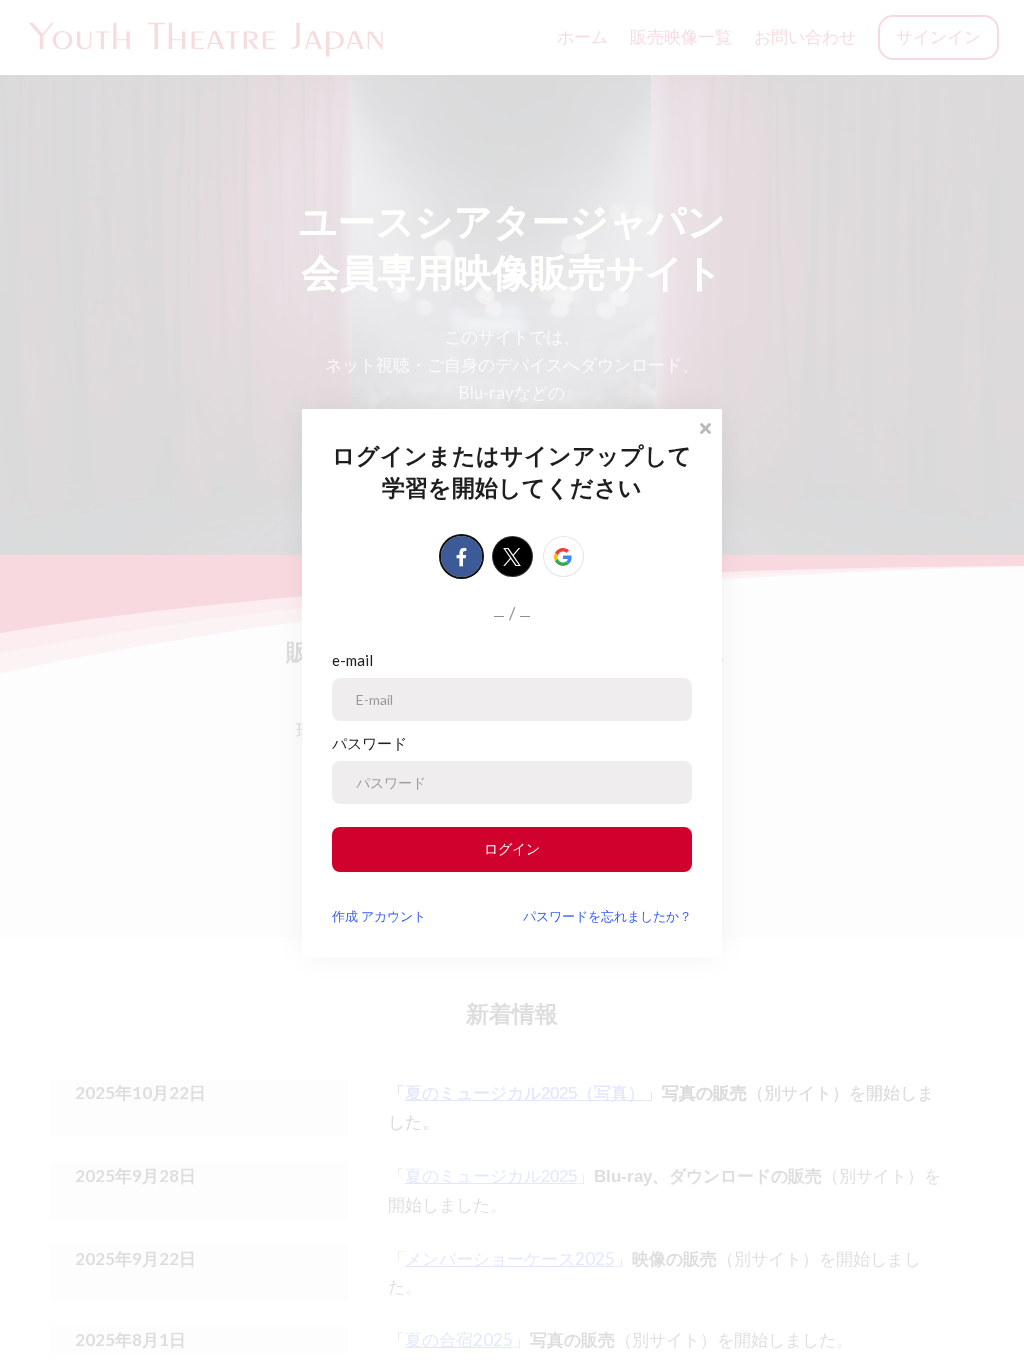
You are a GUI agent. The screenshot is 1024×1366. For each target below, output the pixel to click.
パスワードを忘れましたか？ (607, 916)
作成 (379, 916)
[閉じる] (705, 426)
